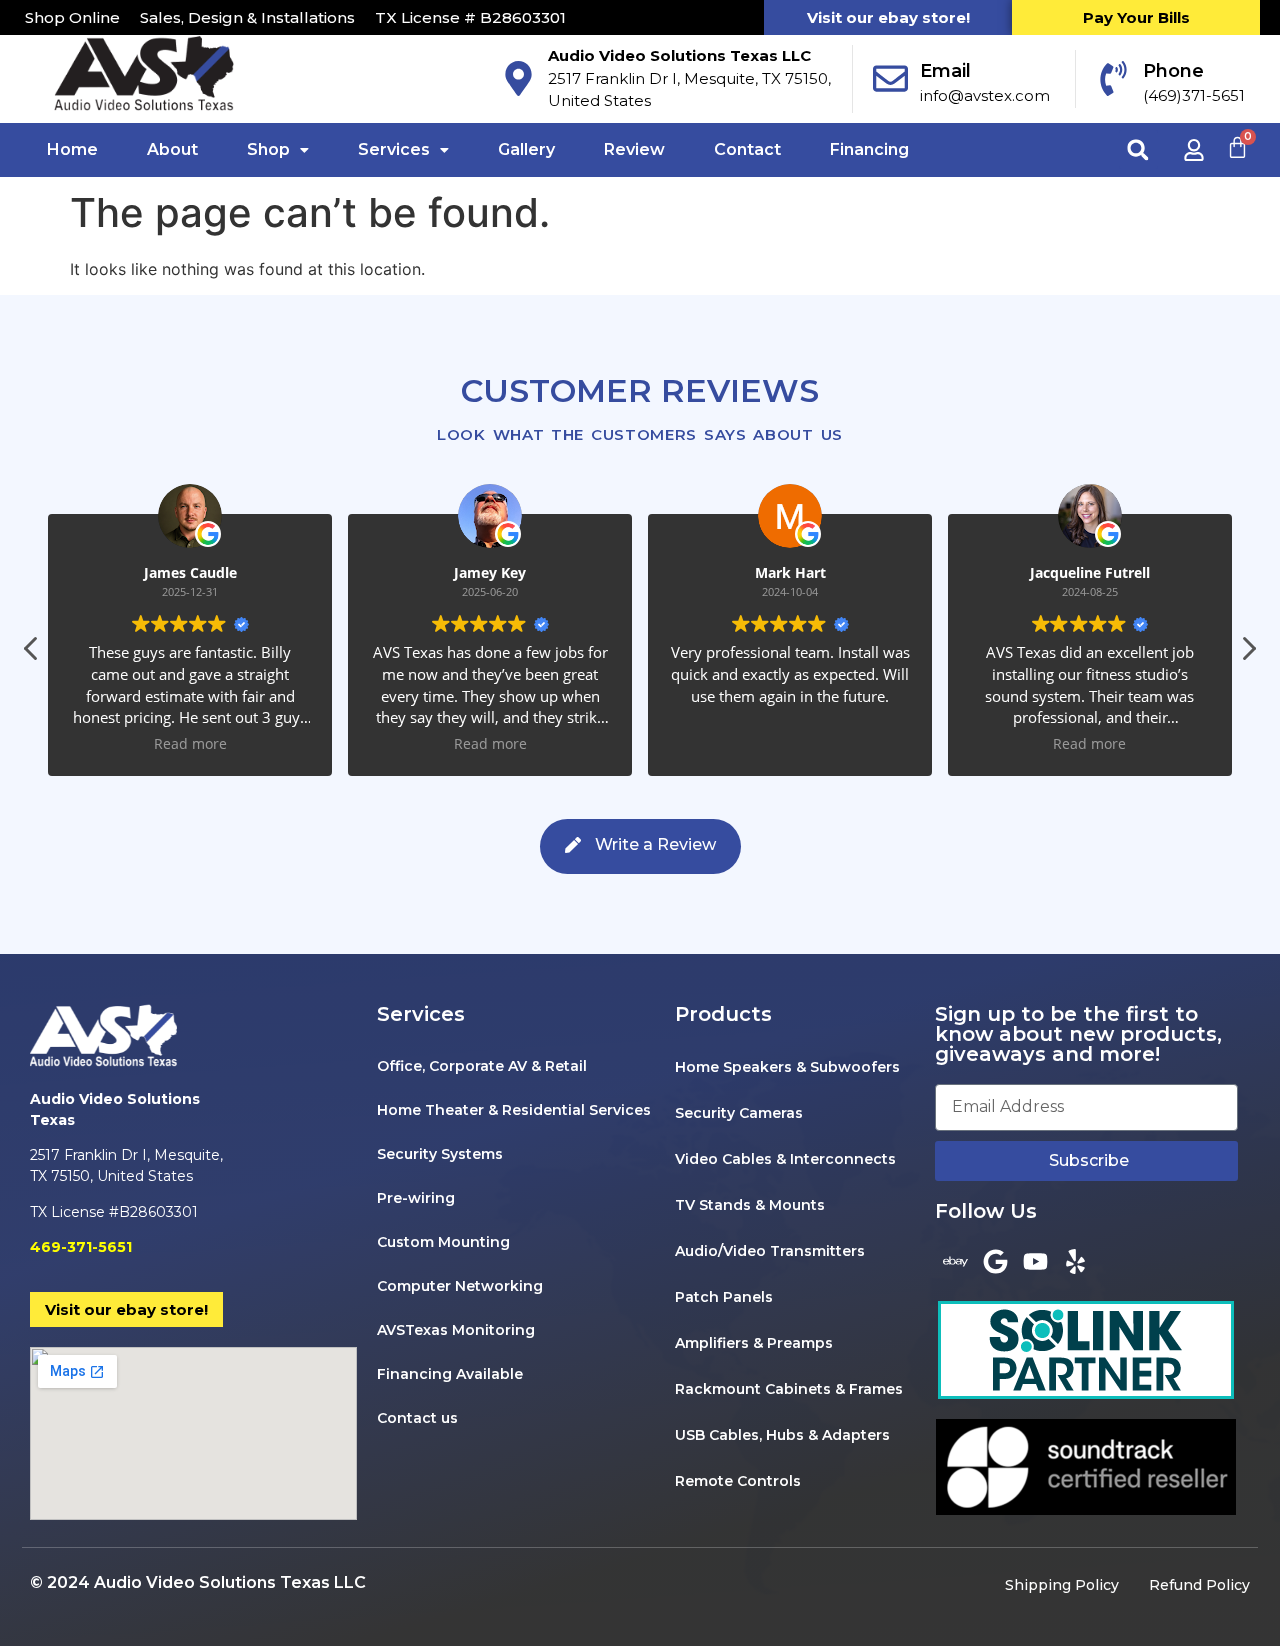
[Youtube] (1035, 1261)
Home (72, 149)
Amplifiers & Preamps (754, 1343)
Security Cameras (739, 1113)
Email (945, 71)
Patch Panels (724, 1297)
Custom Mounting (443, 1242)
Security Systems (440, 1154)
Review (634, 149)
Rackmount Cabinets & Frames (789, 1389)
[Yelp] (1075, 1261)
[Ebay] (955, 1261)
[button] (1138, 149)
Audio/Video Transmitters (770, 1251)
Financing (869, 149)
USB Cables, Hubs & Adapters (782, 1435)
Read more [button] (190, 744)
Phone (1173, 71)
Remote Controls (738, 1481)
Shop (268, 149)
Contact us (417, 1418)
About (172, 149)
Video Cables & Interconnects (785, 1159)
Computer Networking (460, 1286)
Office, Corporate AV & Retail (482, 1066)
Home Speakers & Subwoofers (787, 1067)
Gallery (526, 149)
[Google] (995, 1261)
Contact (747, 149)
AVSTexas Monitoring (456, 1330)
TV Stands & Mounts (750, 1205)
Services (394, 149)
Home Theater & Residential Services (514, 1110)
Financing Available (450, 1374)
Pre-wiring (416, 1198)
